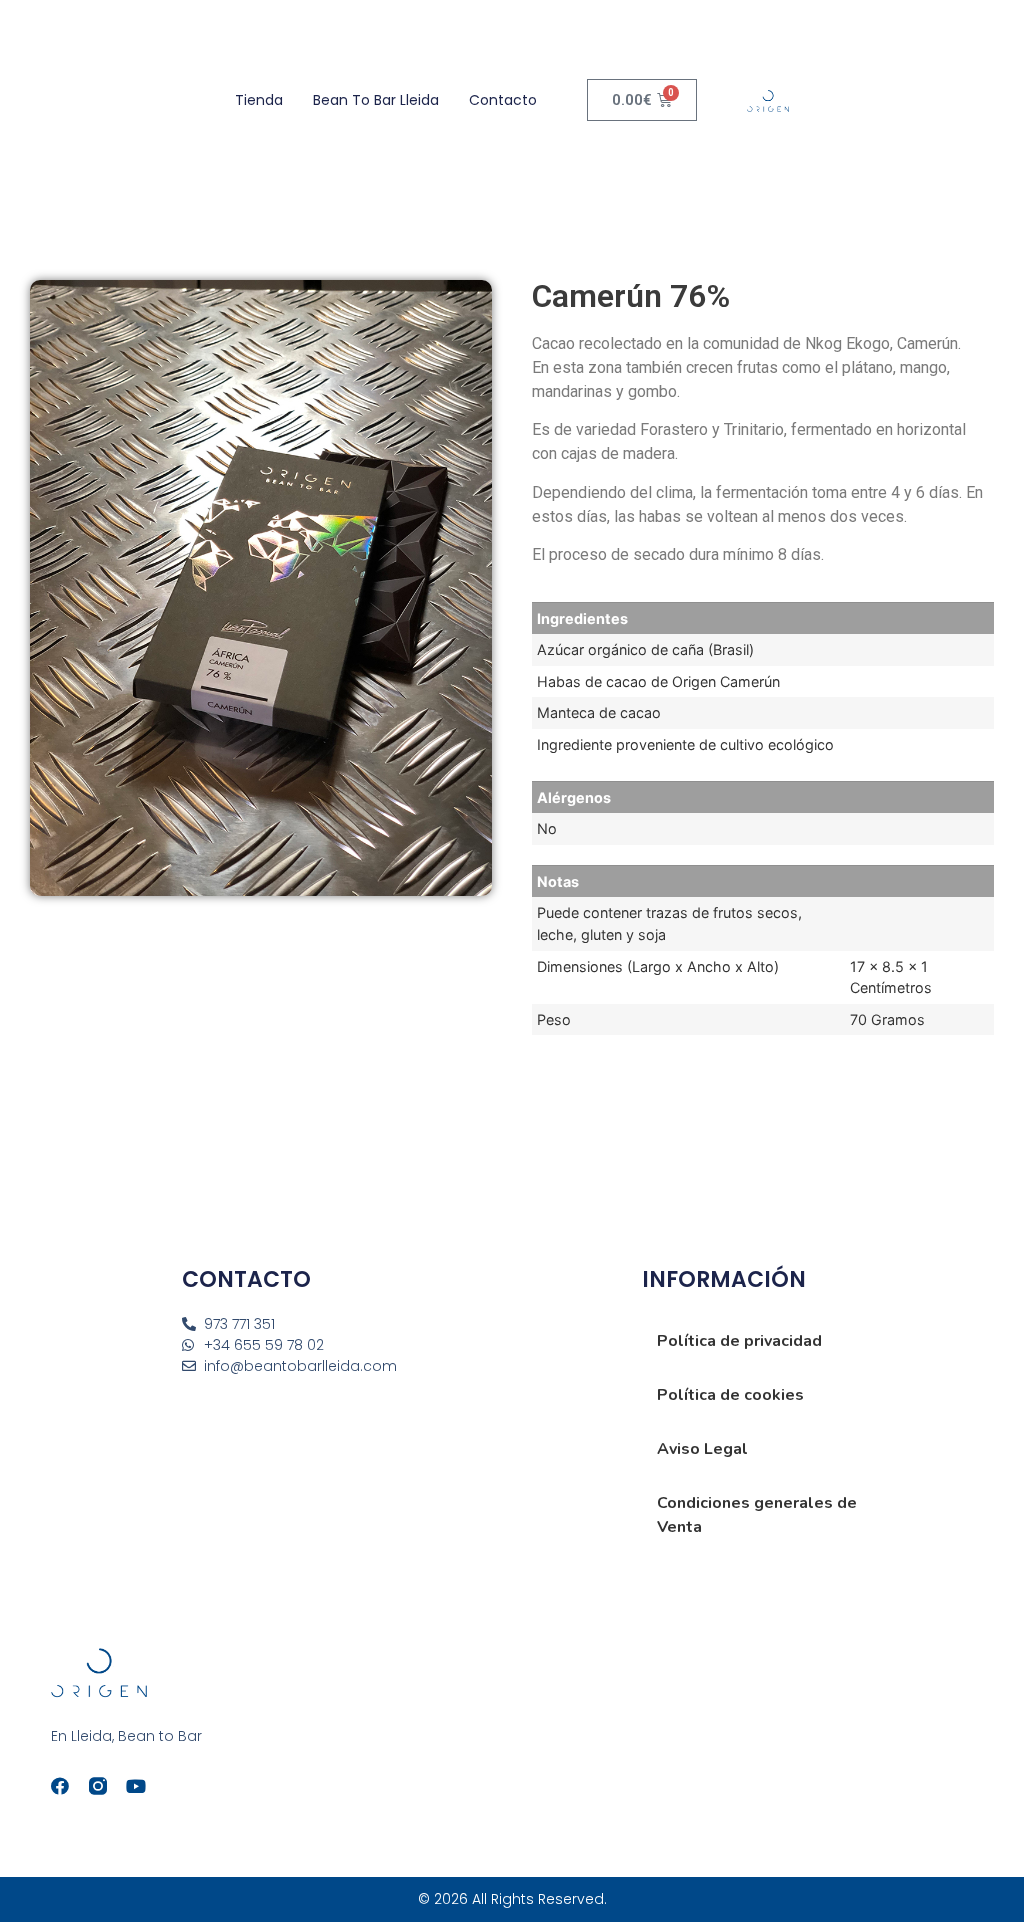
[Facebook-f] (60, 1786)
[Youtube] (136, 1786)
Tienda (259, 100)
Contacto (503, 100)
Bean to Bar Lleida (376, 100)
